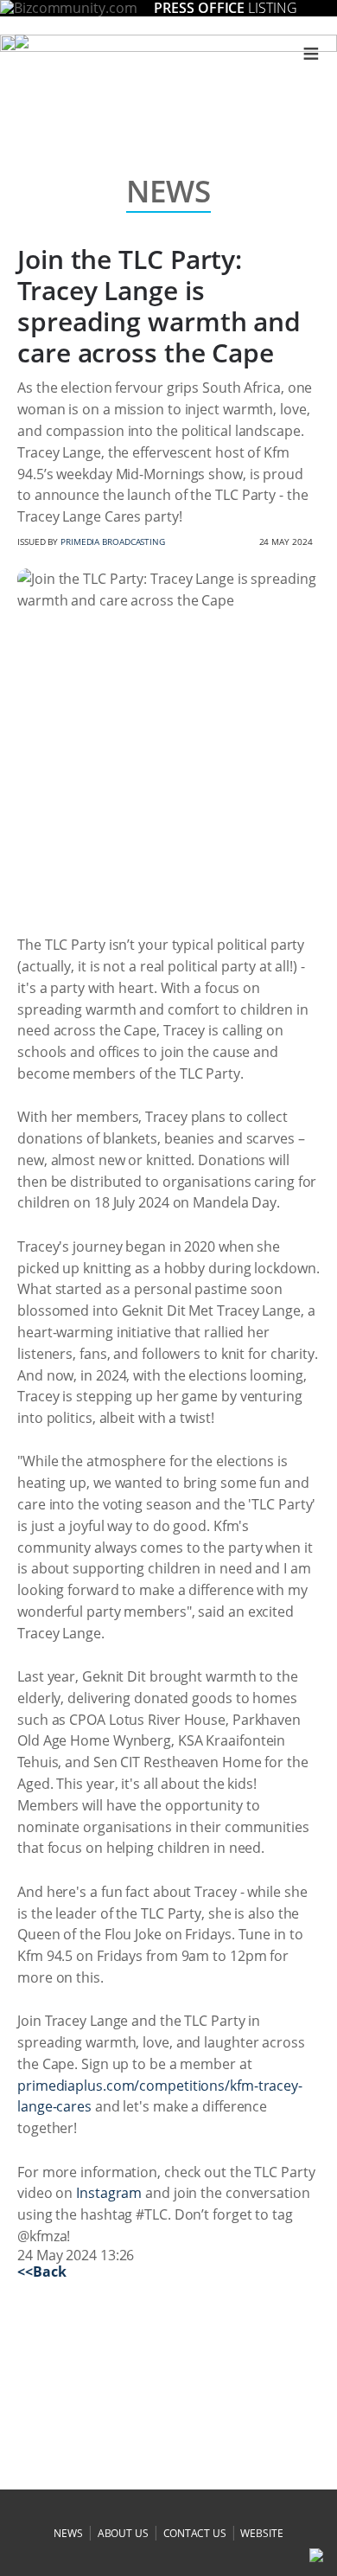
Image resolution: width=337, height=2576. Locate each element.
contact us (195, 2533)
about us (123, 2533)
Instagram (109, 2193)
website (261, 2533)
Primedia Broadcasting (113, 541)
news (68, 2533)
